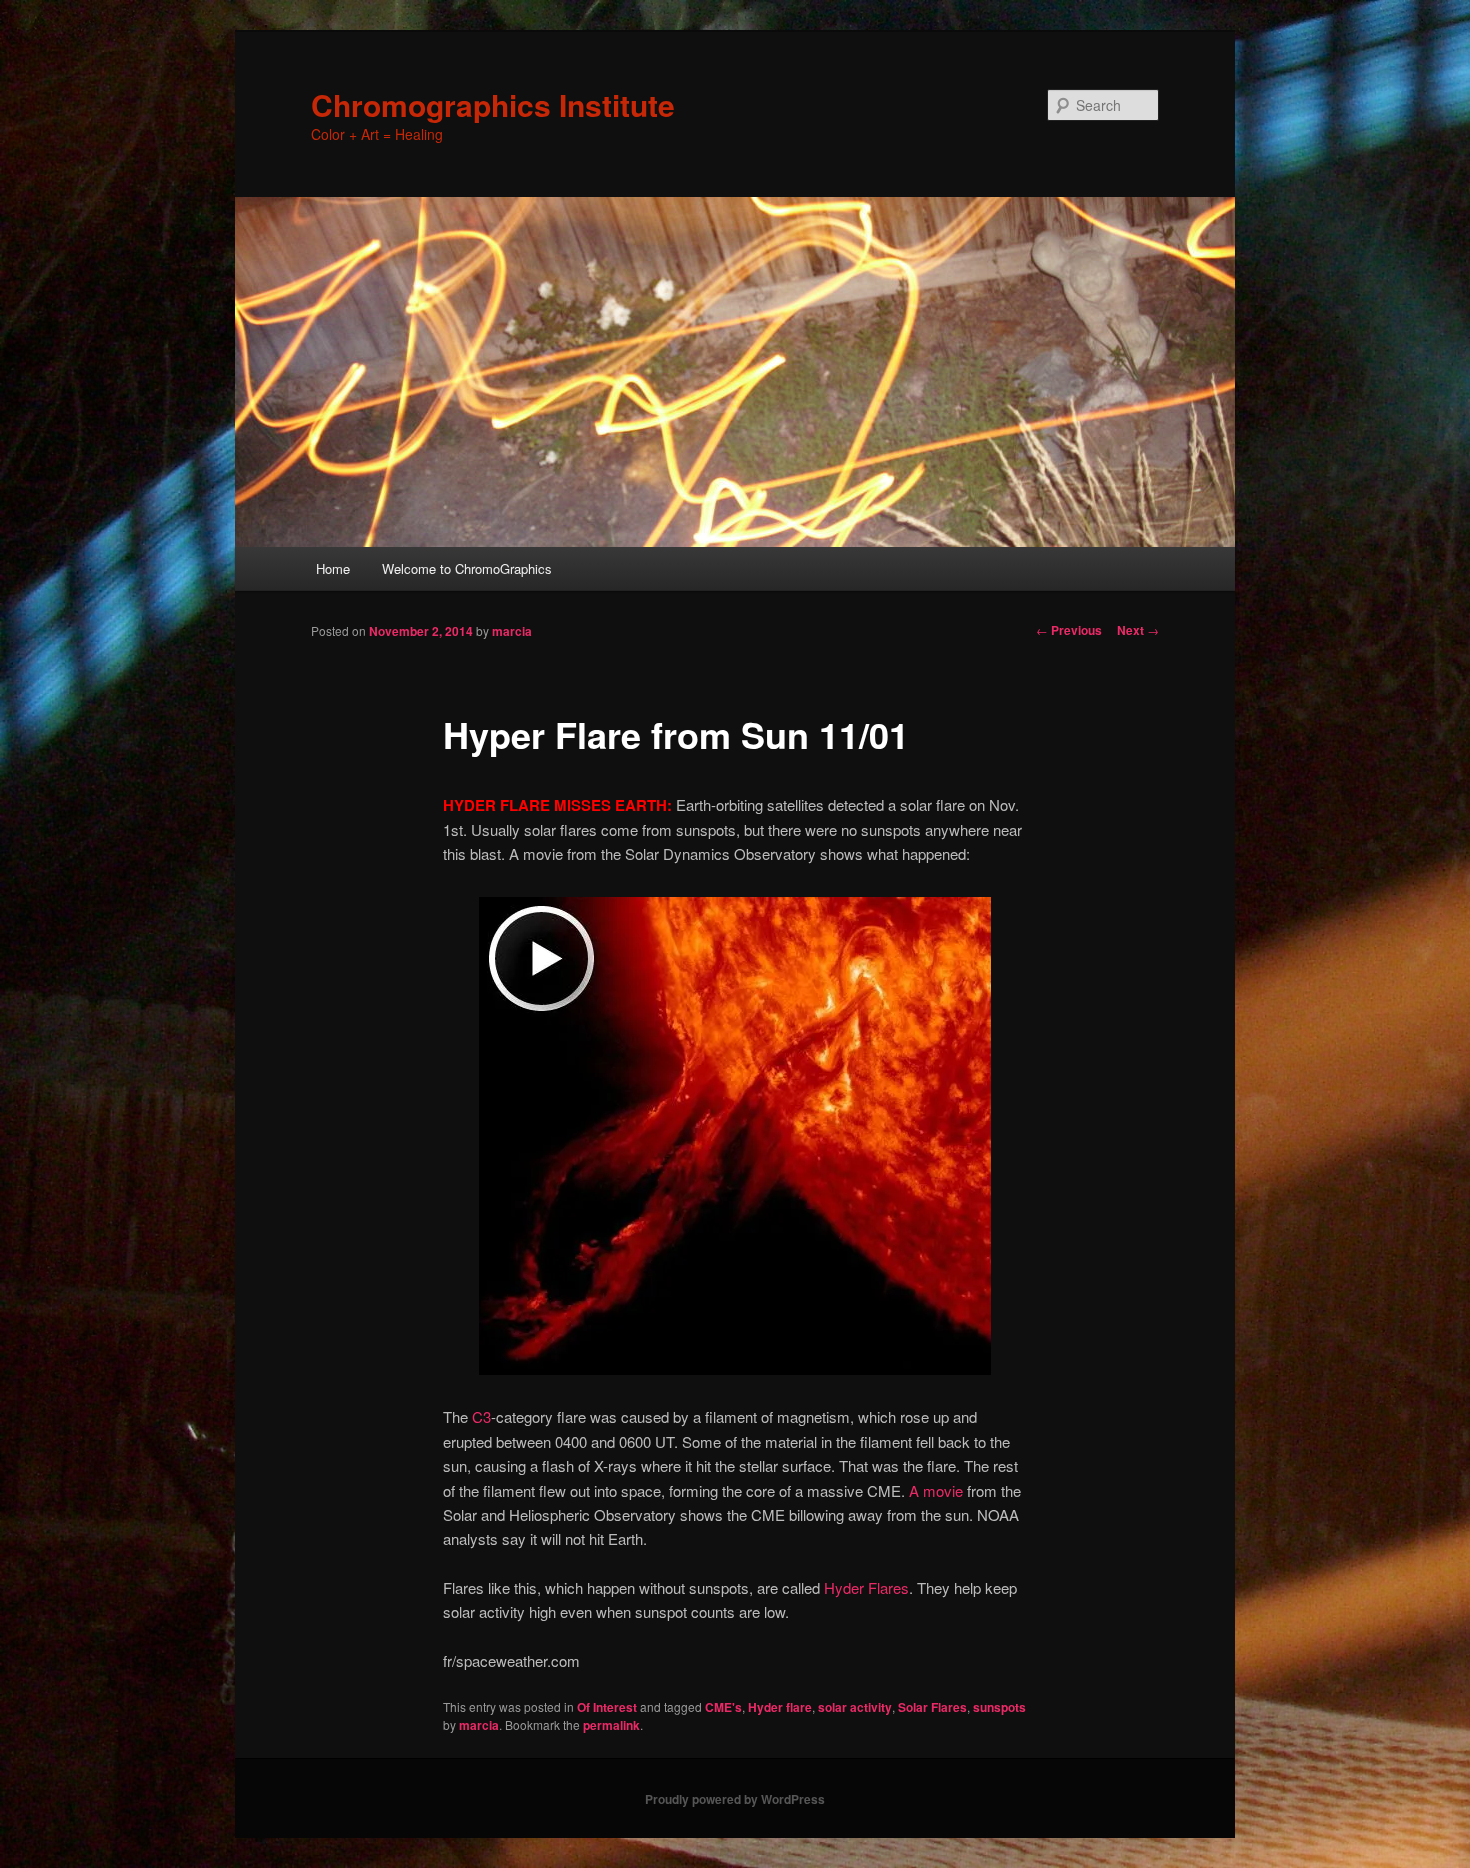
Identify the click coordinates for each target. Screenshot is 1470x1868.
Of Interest (607, 1707)
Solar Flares (932, 1707)
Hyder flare (780, 1707)
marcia (512, 631)
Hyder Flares (866, 1587)
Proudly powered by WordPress (735, 1799)
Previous (1069, 630)
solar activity (855, 1707)
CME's (723, 1707)
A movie (936, 1490)
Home (333, 568)
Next (1138, 630)
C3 (481, 1416)
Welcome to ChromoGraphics (467, 568)
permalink (611, 1725)
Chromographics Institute (493, 104)
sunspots (999, 1707)
